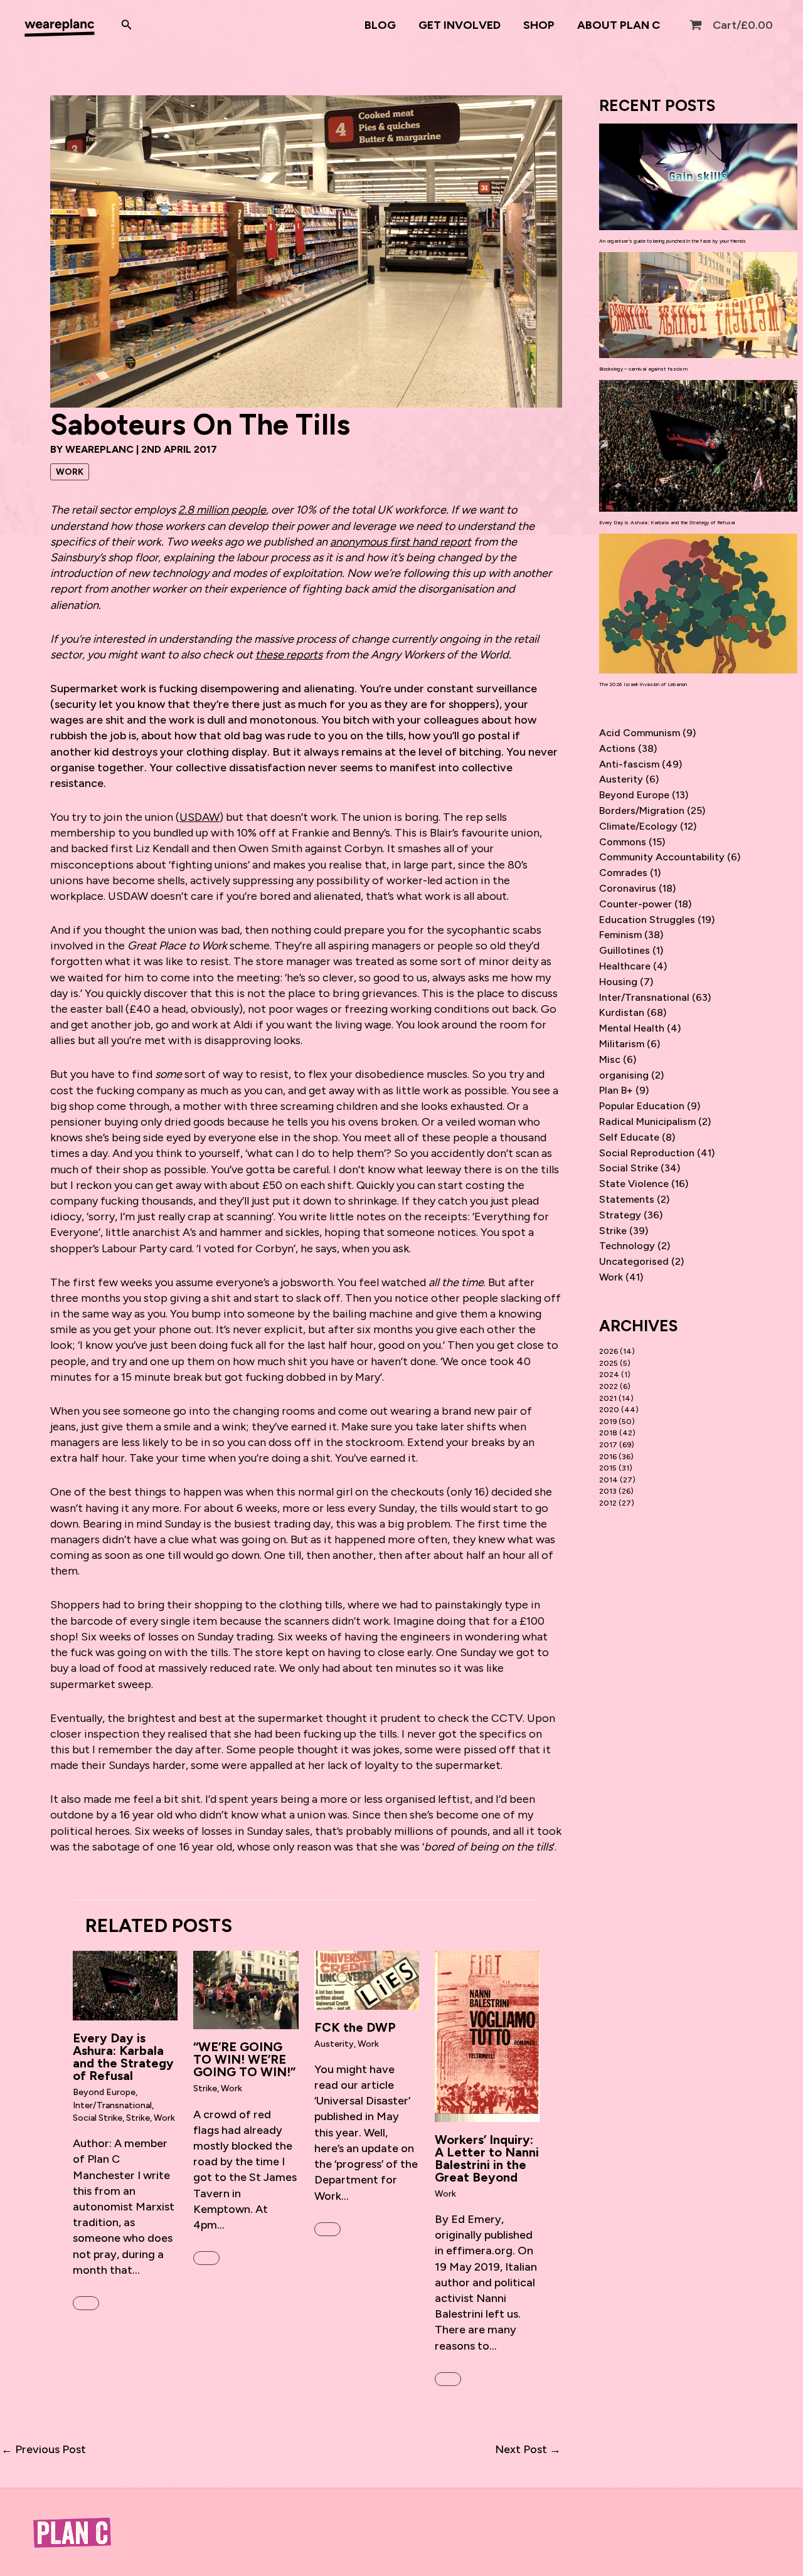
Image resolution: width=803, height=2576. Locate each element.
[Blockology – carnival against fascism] (698, 305)
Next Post (528, 2449)
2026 (609, 1351)
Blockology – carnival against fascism (643, 369)
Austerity (334, 2044)
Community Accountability (662, 857)
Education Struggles (647, 920)
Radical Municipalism (647, 1122)
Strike (138, 2118)
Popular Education (642, 1106)
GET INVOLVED (460, 25)
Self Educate (629, 1137)
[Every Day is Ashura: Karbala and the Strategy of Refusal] (698, 446)
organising (624, 1075)
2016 (608, 1457)
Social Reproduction (647, 1153)
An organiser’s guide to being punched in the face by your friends (673, 241)
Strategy (620, 1215)
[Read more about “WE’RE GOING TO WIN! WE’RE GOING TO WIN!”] (246, 1989)
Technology (627, 1246)
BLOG (380, 25)
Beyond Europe (104, 2092)
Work (70, 472)
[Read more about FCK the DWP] (367, 1979)
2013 (608, 1491)
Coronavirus (628, 888)
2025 (609, 1363)
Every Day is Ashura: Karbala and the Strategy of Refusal (123, 2057)
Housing (618, 982)
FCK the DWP (355, 2027)
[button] (127, 25)
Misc (610, 1059)
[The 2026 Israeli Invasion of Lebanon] (698, 604)
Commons (623, 842)
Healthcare (625, 966)
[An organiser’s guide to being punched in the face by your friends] (698, 177)
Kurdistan (622, 1012)
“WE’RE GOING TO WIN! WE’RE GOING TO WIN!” (244, 2059)
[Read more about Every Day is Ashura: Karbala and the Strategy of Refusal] (125, 1985)
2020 (609, 1410)
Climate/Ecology (638, 826)
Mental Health (632, 1028)
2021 (608, 1398)
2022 (609, 1386)
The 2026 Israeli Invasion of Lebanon (643, 684)
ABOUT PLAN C (619, 25)
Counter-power (635, 904)
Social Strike (98, 2118)
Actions (617, 748)
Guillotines (625, 950)
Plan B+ (616, 1090)
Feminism (620, 935)
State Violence (634, 1184)
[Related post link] (86, 2303)
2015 (608, 1468)
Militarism (622, 1044)
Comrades (623, 873)
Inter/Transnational (112, 2105)
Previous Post (44, 2449)
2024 (609, 1375)
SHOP (539, 25)
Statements (627, 1199)
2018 (608, 1433)
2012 (608, 1503)
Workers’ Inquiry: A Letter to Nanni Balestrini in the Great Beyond (487, 2158)
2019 (608, 1422)
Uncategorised (634, 1261)
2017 (608, 1445)
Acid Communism (640, 733)
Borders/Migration (642, 810)
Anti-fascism (629, 764)
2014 (609, 1480)
